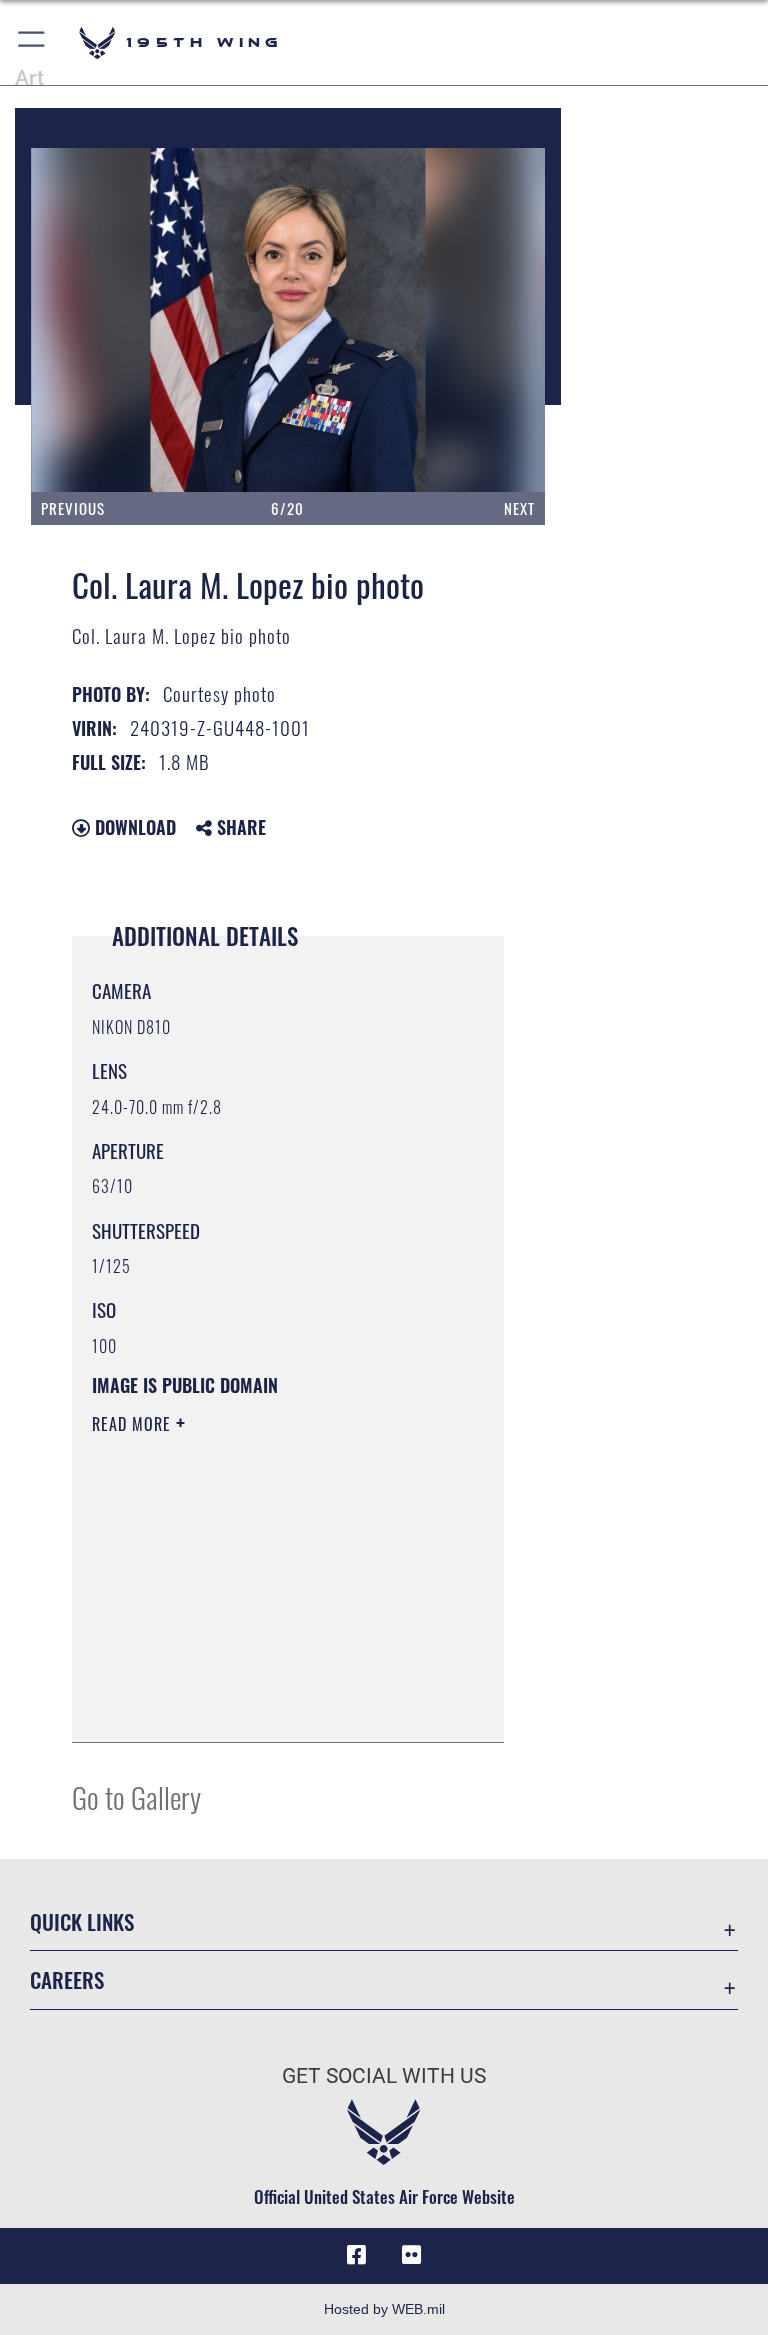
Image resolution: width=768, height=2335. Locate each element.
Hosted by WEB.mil (384, 2309)
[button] (32, 42)
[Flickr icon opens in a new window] (412, 2255)
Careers (67, 1979)
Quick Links (82, 1921)
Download (133, 827)
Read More (134, 1424)
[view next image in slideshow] (473, 320)
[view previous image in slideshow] (107, 320)
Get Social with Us (384, 2076)
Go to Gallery (136, 1796)
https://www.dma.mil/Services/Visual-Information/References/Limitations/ (271, 1621)
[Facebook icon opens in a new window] (356, 2255)
